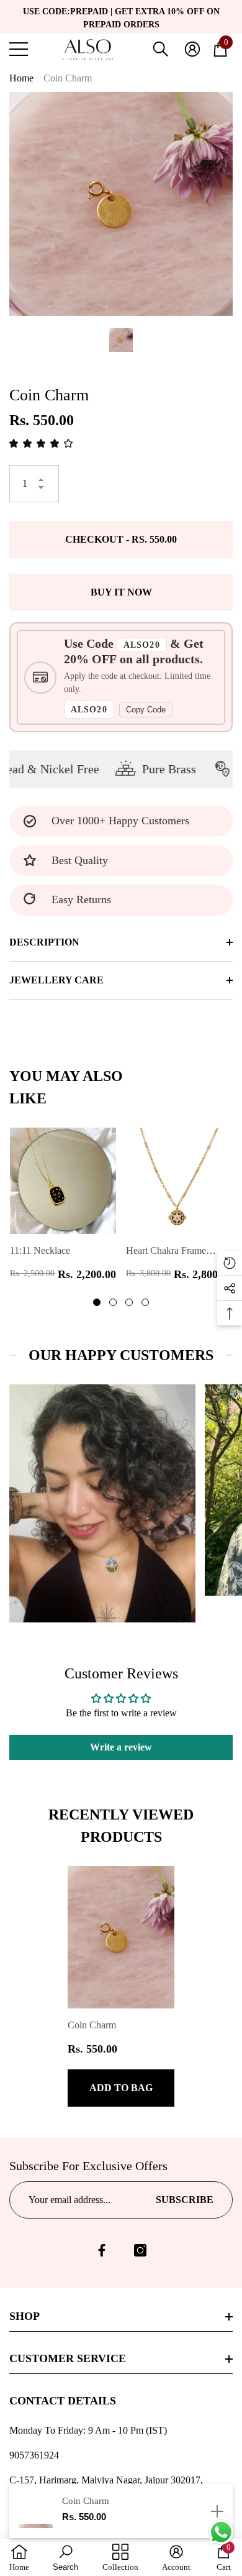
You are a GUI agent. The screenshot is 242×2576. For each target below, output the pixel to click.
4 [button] (145, 1302)
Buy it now (121, 592)
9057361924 (34, 2455)
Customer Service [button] (68, 2358)
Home (21, 78)
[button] (161, 49)
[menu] (19, 49)
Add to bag (121, 2088)
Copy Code (146, 710)
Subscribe (185, 2200)
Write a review (121, 1747)
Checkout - (121, 539)
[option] (121, 204)
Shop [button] (25, 2316)
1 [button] (97, 1302)
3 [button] (129, 1302)
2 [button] (113, 1302)
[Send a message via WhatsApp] (221, 2532)
